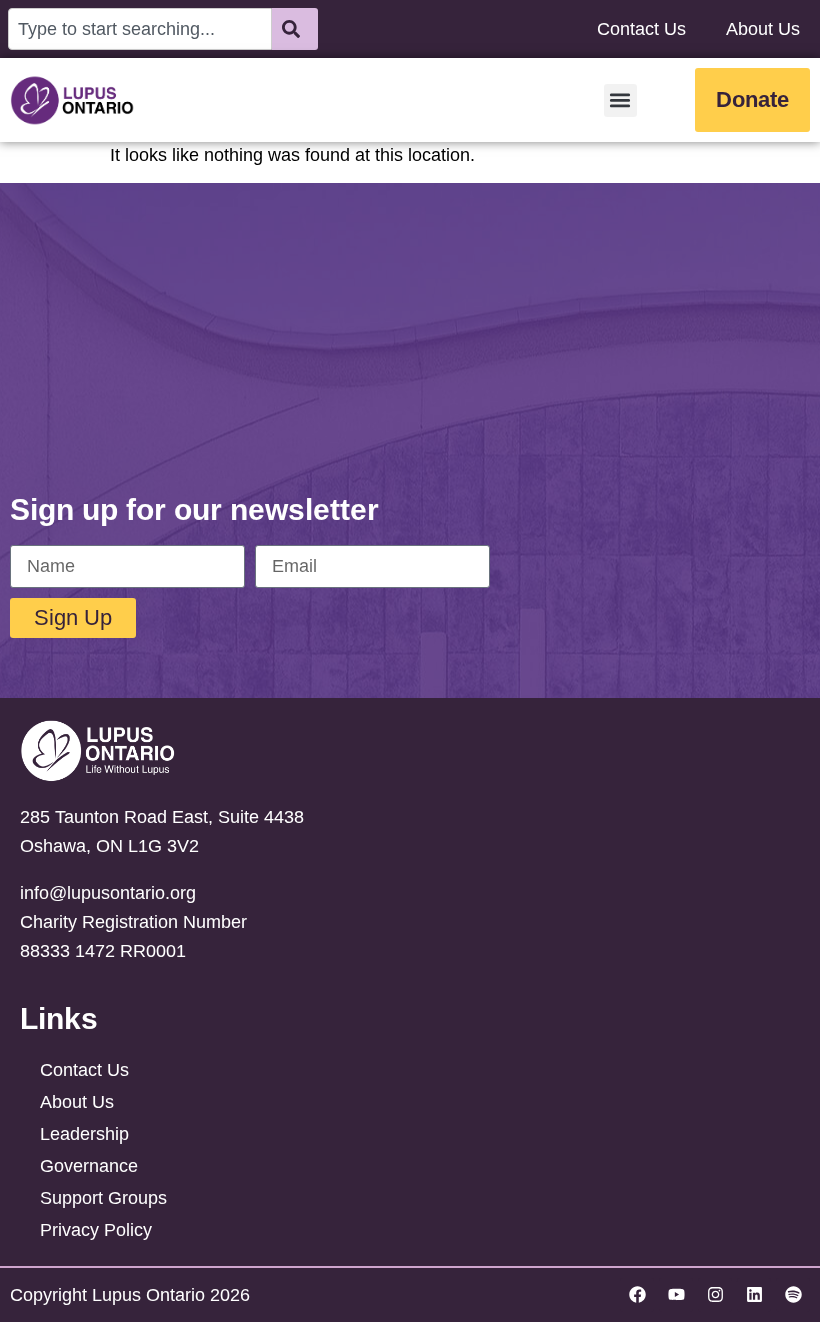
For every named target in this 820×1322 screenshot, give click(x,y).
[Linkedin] (754, 1295)
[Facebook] (637, 1295)
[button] (620, 100)
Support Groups (103, 1198)
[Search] (295, 29)
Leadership (84, 1134)
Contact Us (641, 29)
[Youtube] (676, 1295)
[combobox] (140, 29)
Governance (89, 1166)
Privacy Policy (96, 1230)
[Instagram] (715, 1295)
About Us (763, 29)
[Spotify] (793, 1295)
